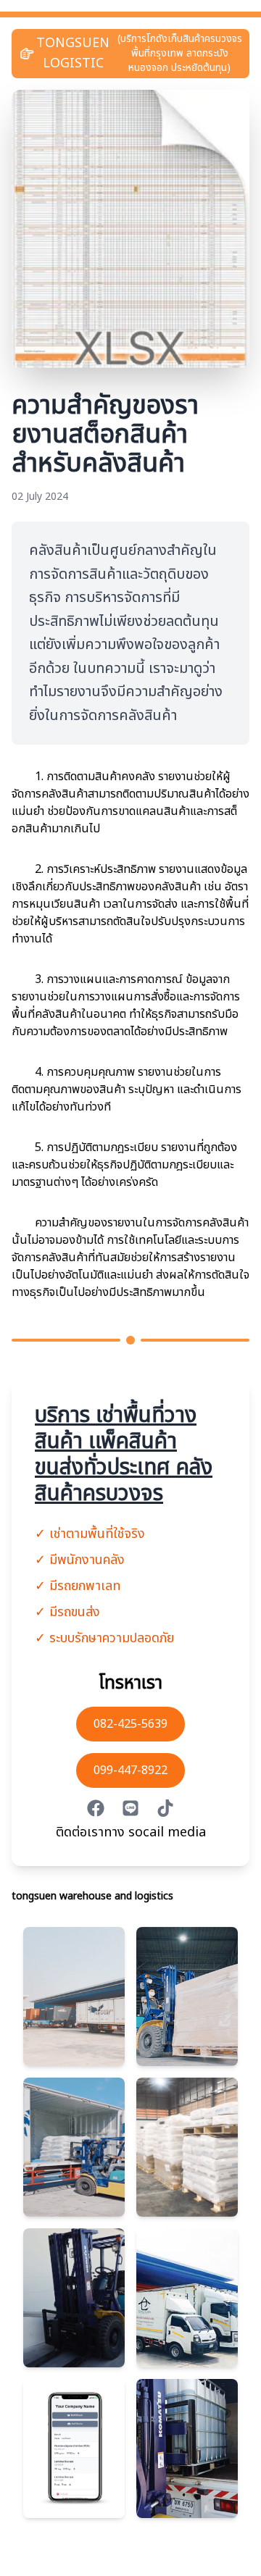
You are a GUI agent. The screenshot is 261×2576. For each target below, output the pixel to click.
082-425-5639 (130, 1724)
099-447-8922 (130, 1770)
